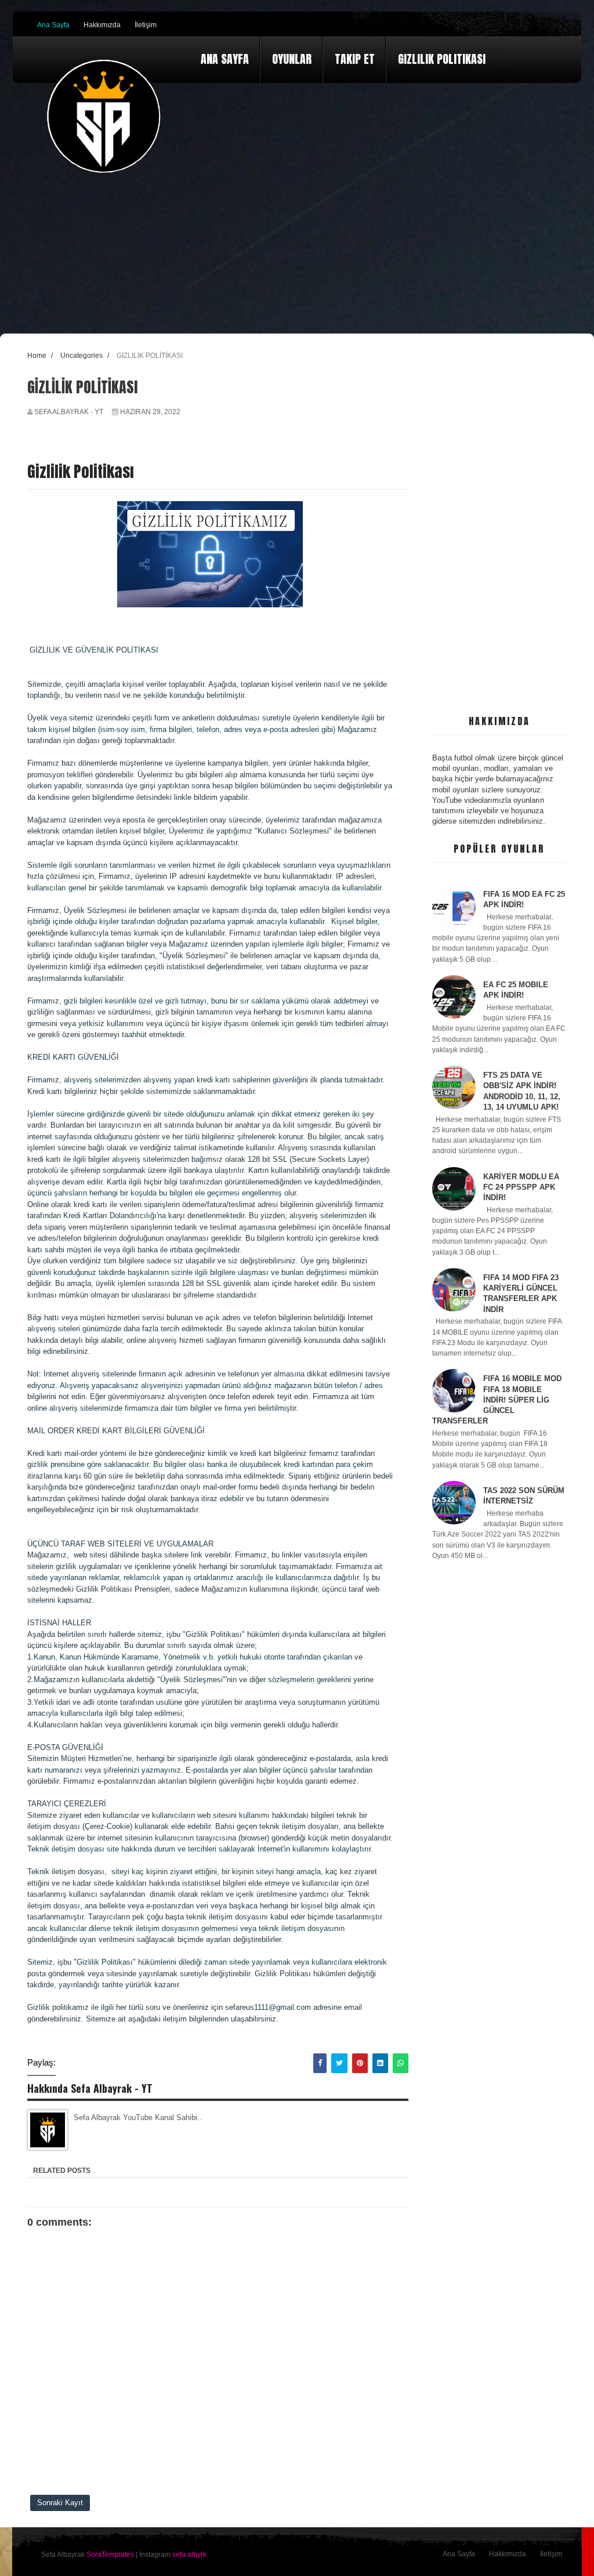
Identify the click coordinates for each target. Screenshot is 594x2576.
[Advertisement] (500, 525)
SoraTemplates (110, 2555)
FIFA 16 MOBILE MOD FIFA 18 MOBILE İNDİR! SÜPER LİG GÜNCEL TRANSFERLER (497, 1400)
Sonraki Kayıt (60, 2503)
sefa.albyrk (189, 2555)
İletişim (146, 25)
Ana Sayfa (53, 25)
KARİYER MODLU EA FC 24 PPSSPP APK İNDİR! (521, 1187)
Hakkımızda (102, 25)
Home (37, 355)
